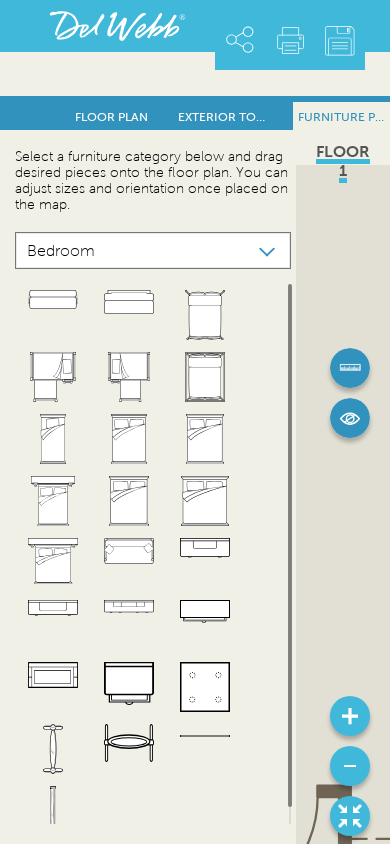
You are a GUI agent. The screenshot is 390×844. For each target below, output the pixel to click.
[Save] (340, 41)
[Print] (290, 40)
